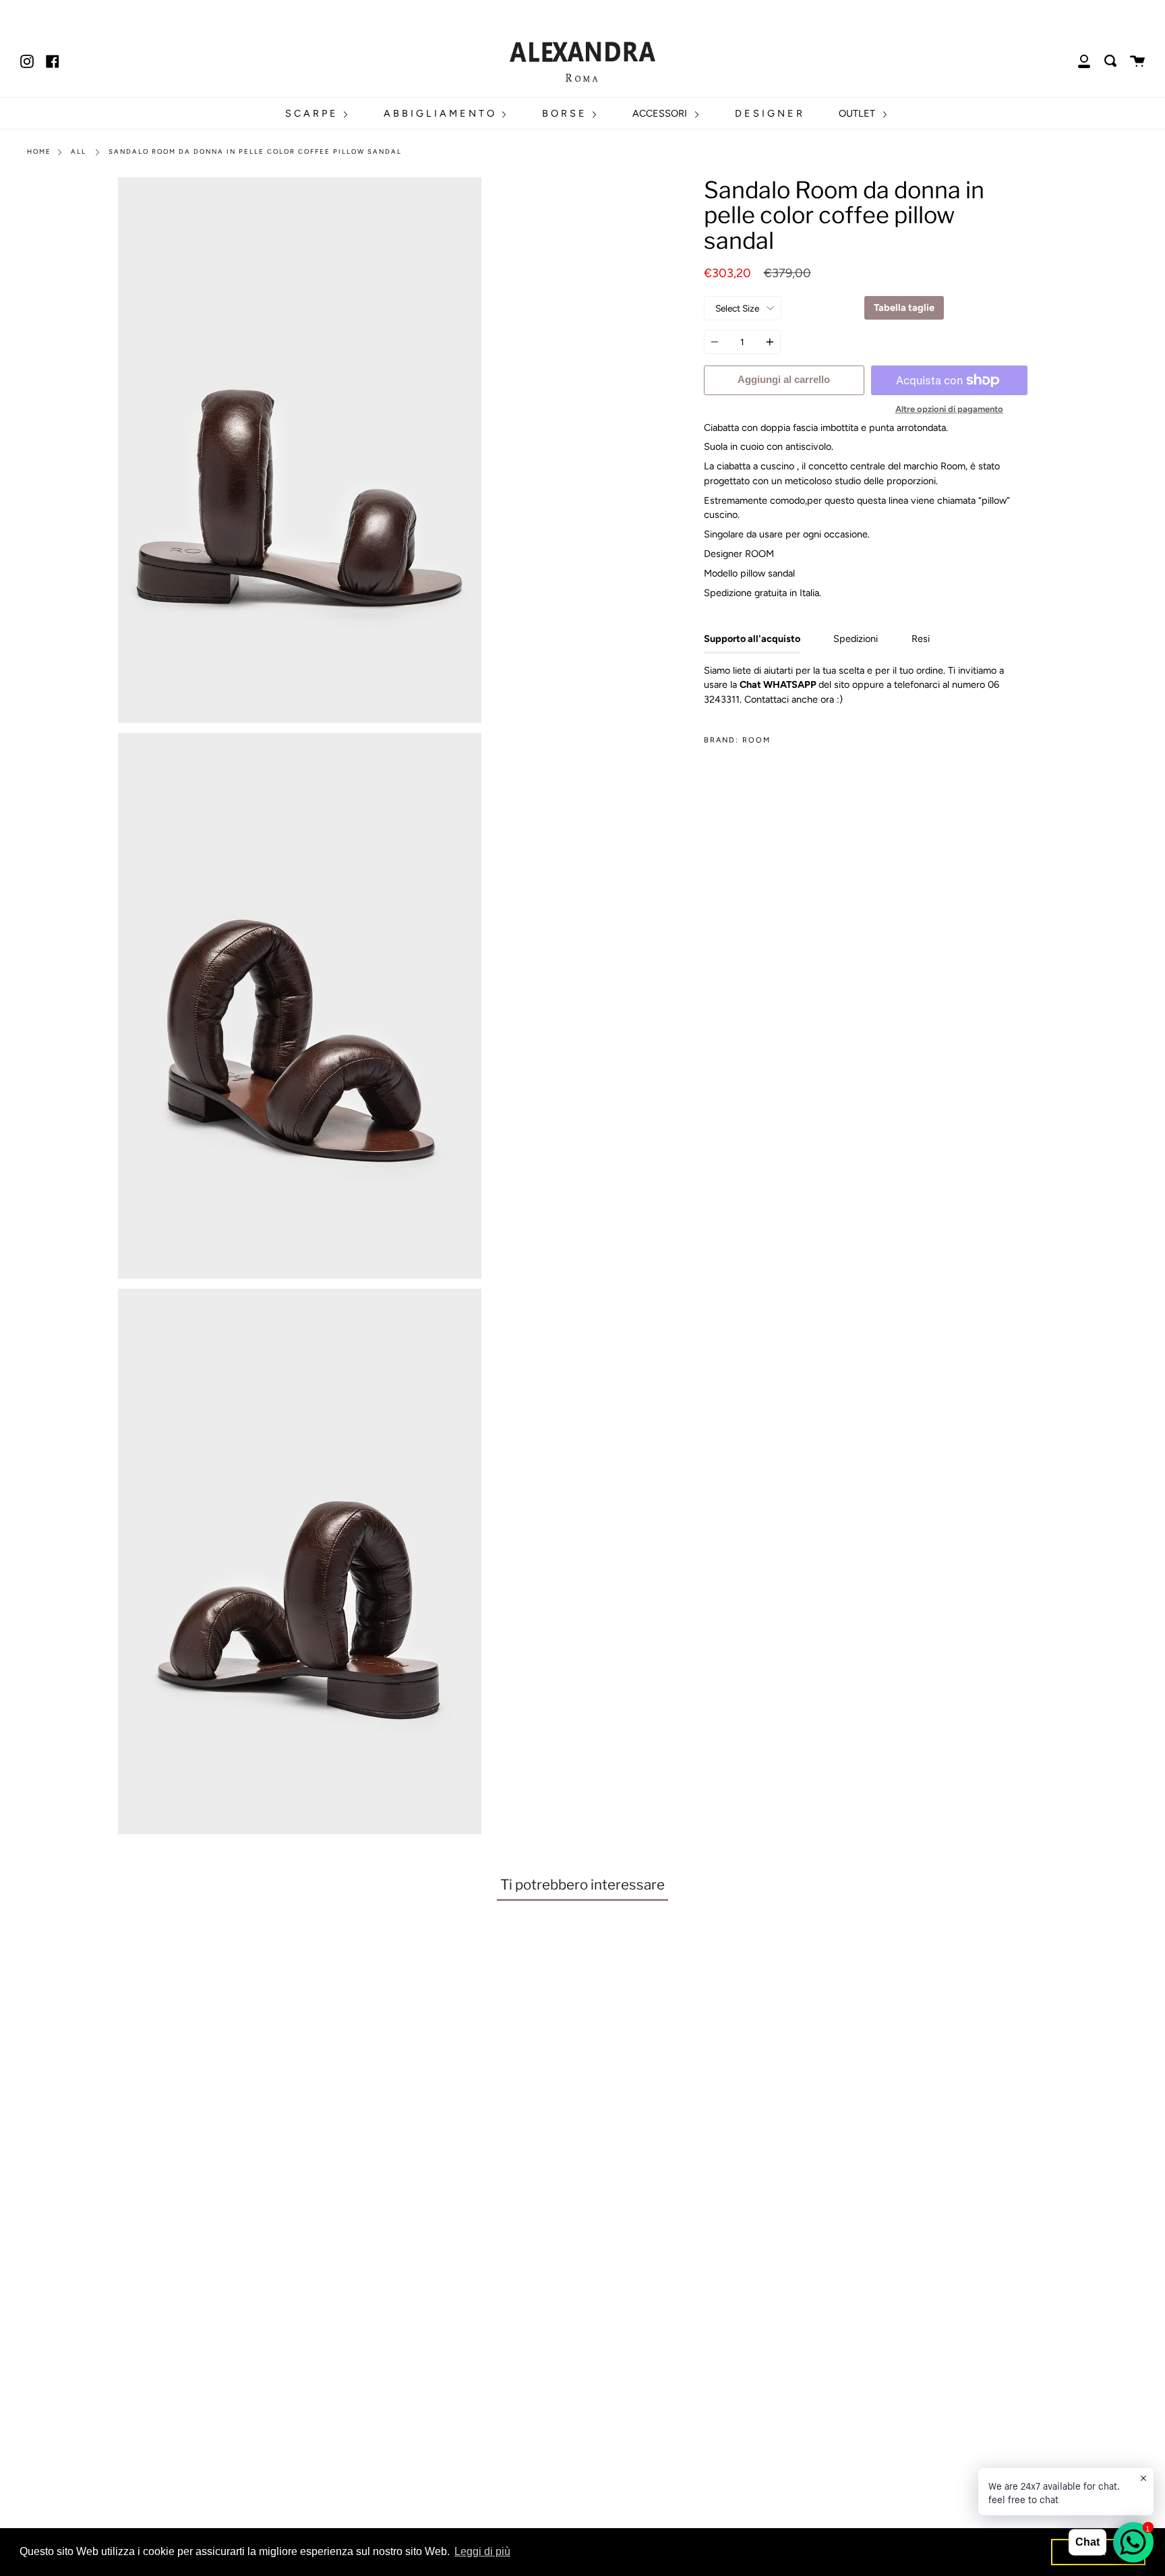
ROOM (756, 740)
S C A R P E (312, 113)
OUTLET (858, 113)
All (79, 151)
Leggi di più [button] (482, 2551)
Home (39, 151)
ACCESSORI (661, 113)
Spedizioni (856, 639)
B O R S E (565, 113)
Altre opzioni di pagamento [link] (949, 409)
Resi (921, 639)
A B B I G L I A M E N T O (440, 113)
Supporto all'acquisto (752, 639)
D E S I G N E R (769, 113)
